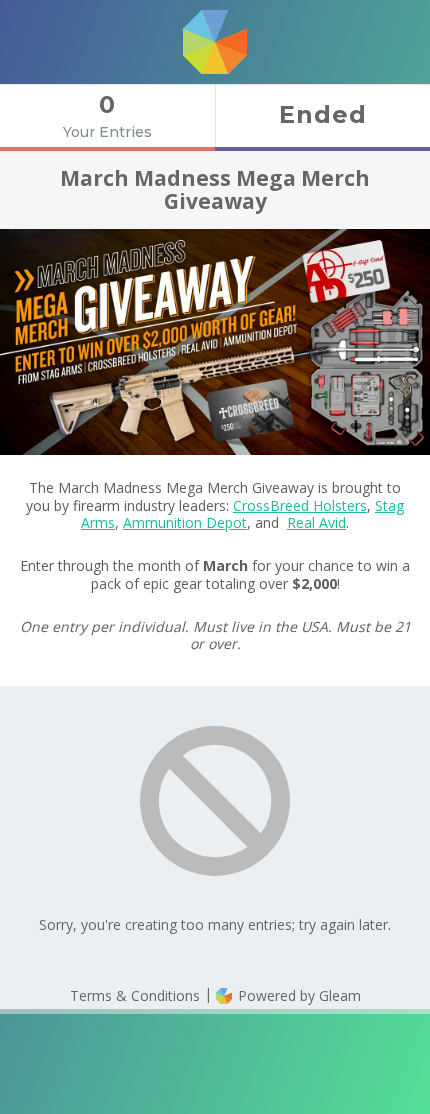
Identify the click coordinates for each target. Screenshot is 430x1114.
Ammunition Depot (185, 522)
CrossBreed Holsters (300, 505)
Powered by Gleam (297, 995)
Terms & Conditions (135, 995)
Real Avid (316, 522)
